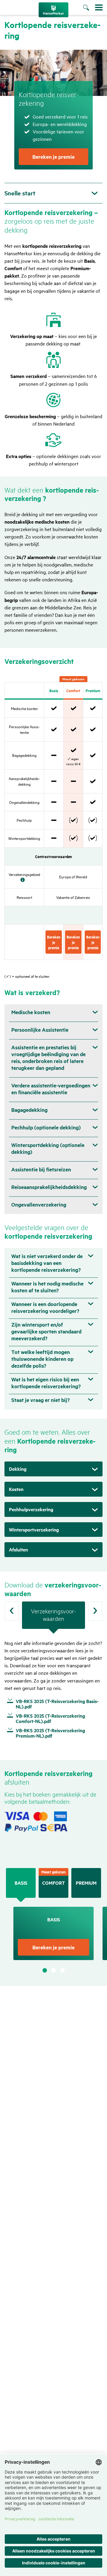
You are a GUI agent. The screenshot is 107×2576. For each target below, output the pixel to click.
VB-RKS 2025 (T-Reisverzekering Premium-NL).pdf (50, 1733)
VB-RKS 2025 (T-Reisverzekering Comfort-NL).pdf (50, 1719)
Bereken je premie (53, 157)
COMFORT (53, 1883)
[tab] (53, 1618)
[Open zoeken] (89, 8)
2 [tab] (54, 1970)
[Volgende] (95, 1611)
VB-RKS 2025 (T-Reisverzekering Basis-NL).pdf (57, 1704)
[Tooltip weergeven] (23, 880)
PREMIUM (86, 1883)
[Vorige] (12, 1611)
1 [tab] (45, 1970)
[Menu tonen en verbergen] (99, 7)
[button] (53, 1469)
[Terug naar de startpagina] (53, 10)
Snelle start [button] (20, 193)
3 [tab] (63, 1970)
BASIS (21, 1883)
